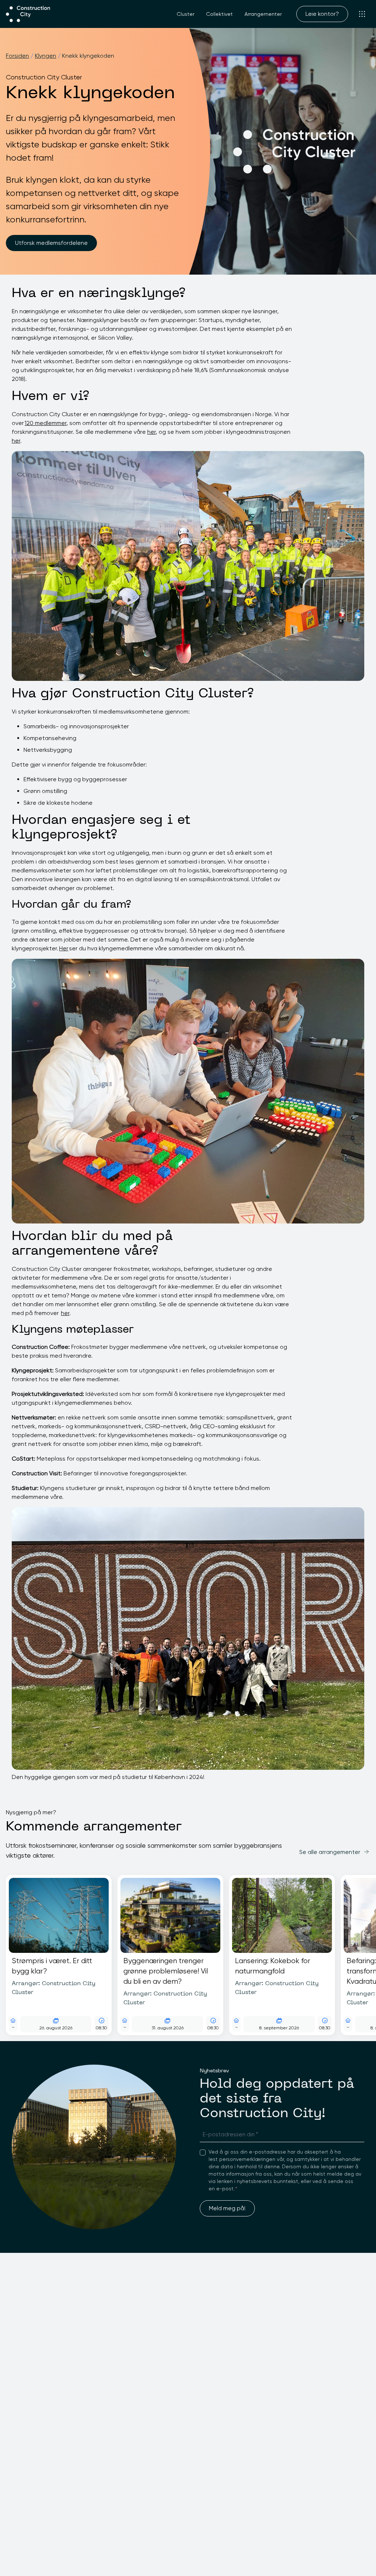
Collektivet (219, 14)
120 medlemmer (46, 423)
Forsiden (17, 56)
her (151, 432)
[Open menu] (362, 14)
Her (64, 948)
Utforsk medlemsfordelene (51, 243)
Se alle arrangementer (330, 1852)
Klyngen (46, 56)
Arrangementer (263, 14)
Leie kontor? (322, 14)
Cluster (185, 14)
